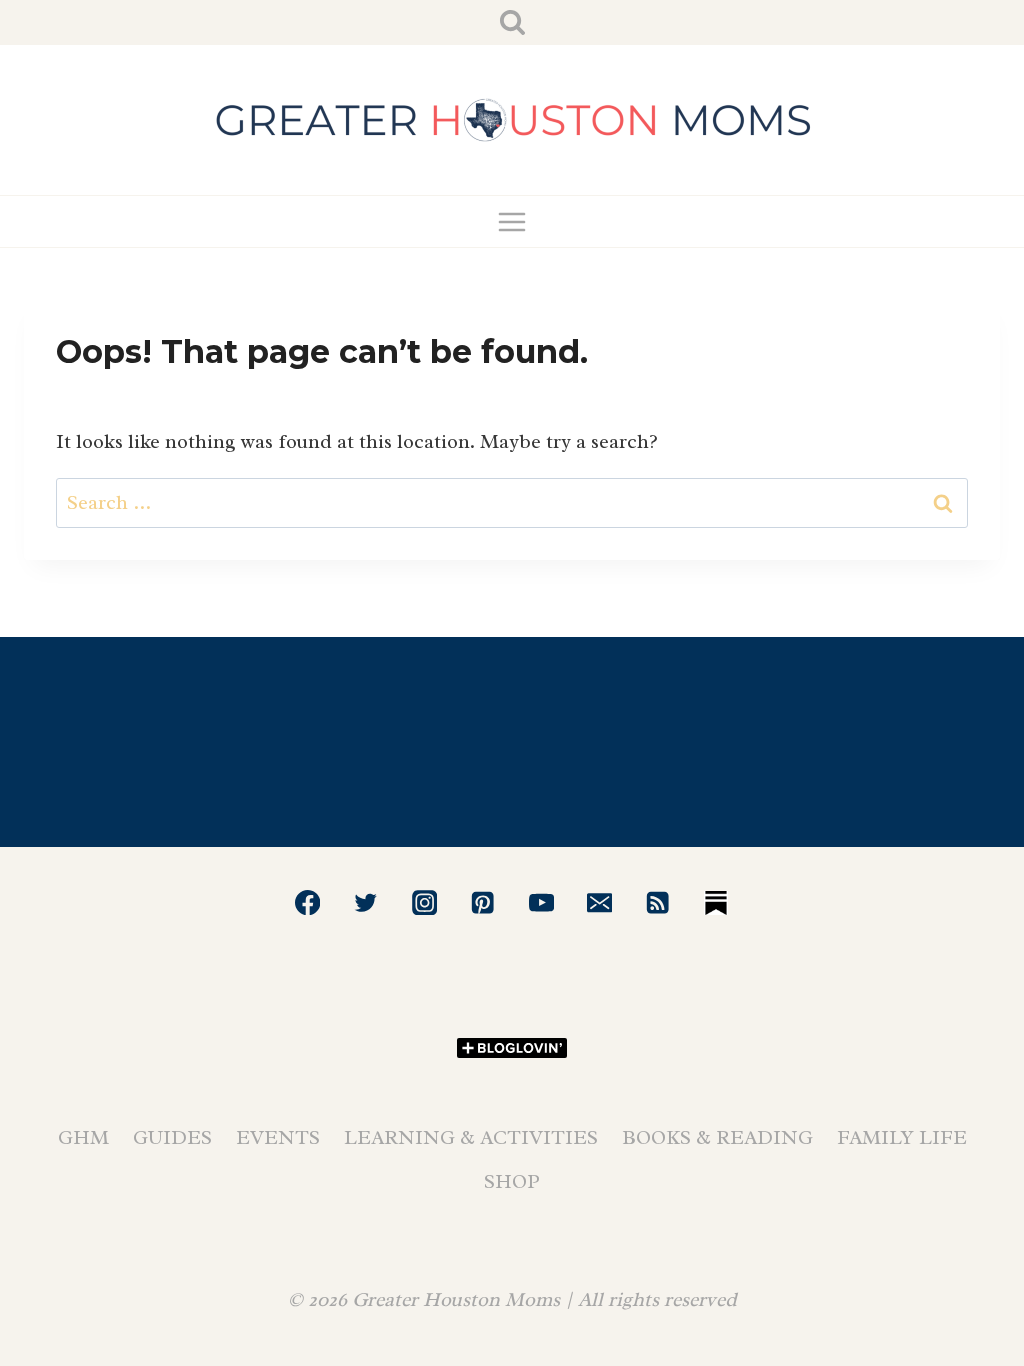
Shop (512, 1181)
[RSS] (658, 902)
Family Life (902, 1137)
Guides (172, 1137)
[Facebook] (307, 902)
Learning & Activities (471, 1137)
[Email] (599, 902)
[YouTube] (541, 902)
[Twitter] (366, 902)
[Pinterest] (482, 902)
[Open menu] (512, 221)
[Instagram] (424, 902)
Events (278, 1137)
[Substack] (716, 902)
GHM (83, 1137)
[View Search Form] (512, 22)
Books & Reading (717, 1137)
